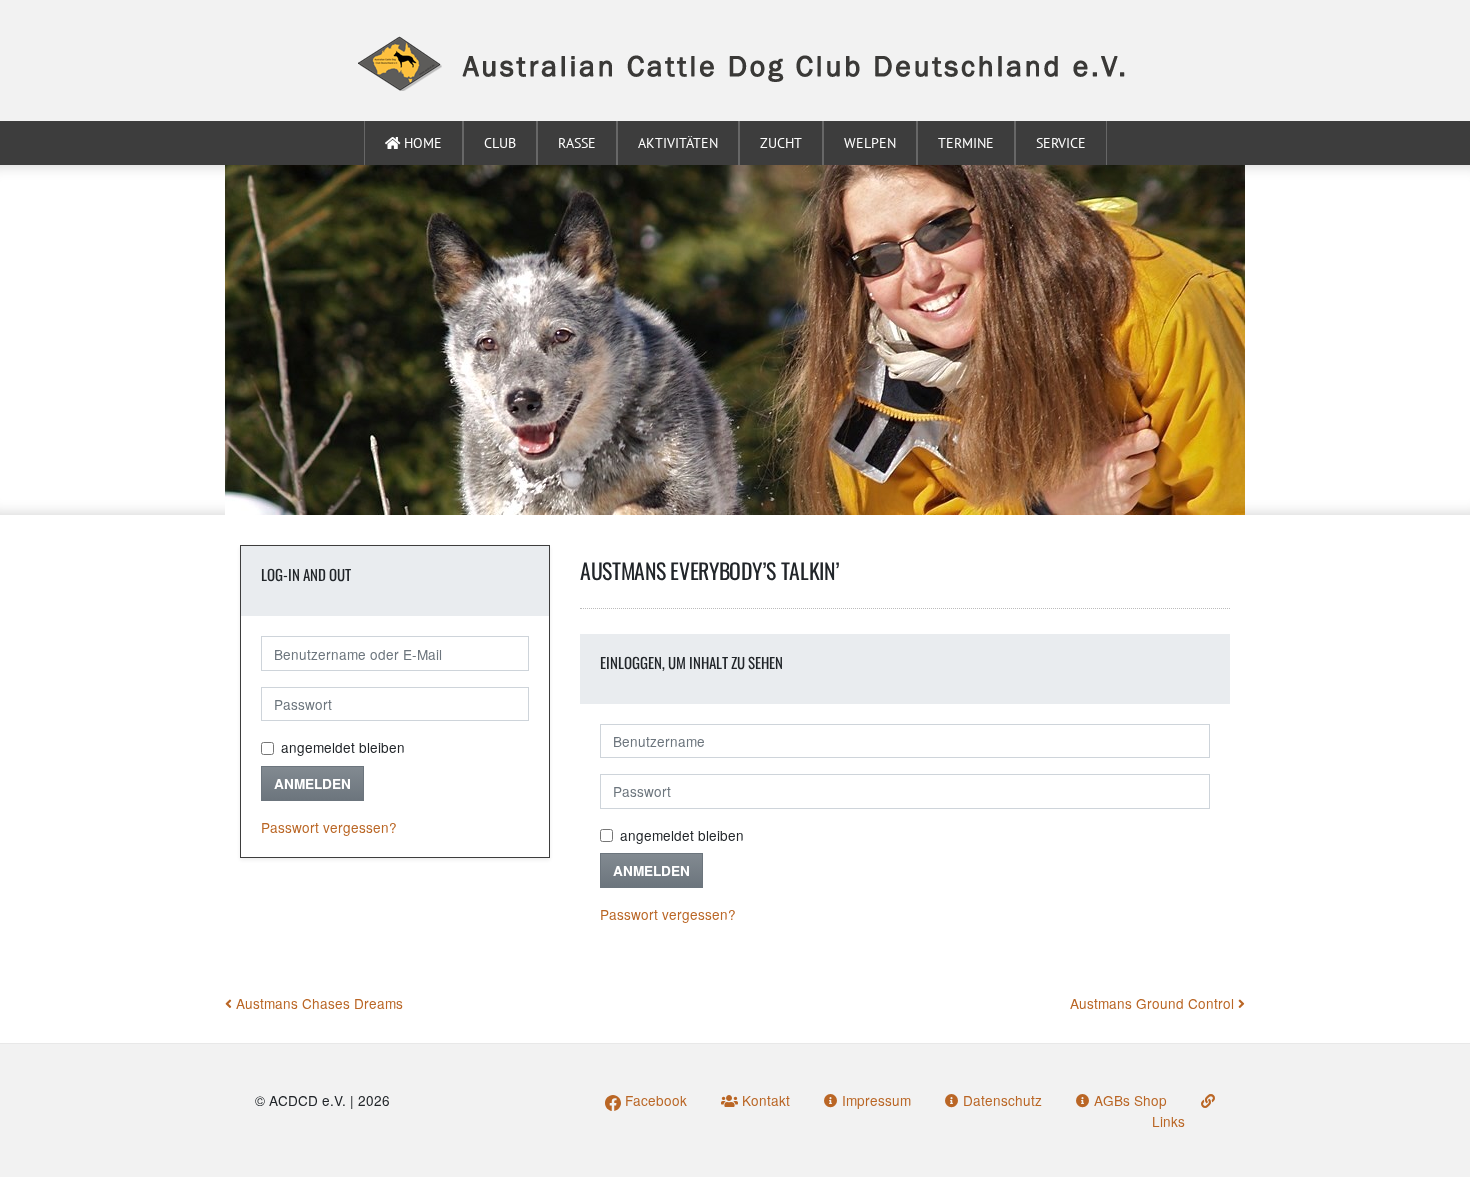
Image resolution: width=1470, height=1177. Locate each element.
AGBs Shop (1128, 1100)
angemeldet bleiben (343, 747)
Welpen (870, 143)
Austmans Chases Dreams (317, 1003)
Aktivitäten (678, 143)
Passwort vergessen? (329, 827)
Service (1061, 143)
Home (421, 143)
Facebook (654, 1100)
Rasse (577, 143)
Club (500, 143)
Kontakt (764, 1100)
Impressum (874, 1100)
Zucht (781, 143)
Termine (966, 143)
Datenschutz (1000, 1100)
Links (1168, 1120)
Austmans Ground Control (1154, 1003)
